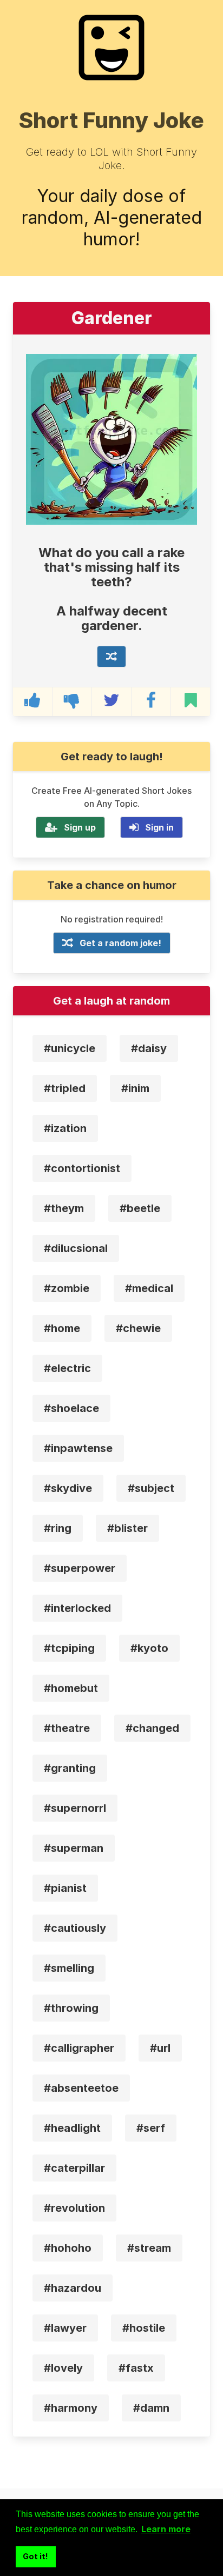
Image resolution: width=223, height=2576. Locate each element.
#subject (151, 1488)
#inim (135, 1088)
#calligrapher (79, 2048)
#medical (149, 1288)
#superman (74, 1848)
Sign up (80, 827)
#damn (151, 2408)
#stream (149, 2248)
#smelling (69, 1968)
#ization (65, 1128)
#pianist (65, 1888)
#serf (151, 2128)
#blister (127, 1528)
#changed (152, 1728)
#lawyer (65, 2328)
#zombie (67, 1288)
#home (62, 1328)
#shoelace (71, 1408)
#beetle (140, 1208)
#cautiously (75, 1928)
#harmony (71, 2408)
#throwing (71, 2008)
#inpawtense (78, 1448)
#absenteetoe (81, 2088)
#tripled (65, 1088)
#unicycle (70, 1048)
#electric (67, 1368)
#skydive (68, 1488)
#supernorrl (75, 1808)
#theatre (67, 1728)
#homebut (71, 1688)
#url (160, 2048)
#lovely (63, 2368)
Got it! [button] (35, 2556)
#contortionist (82, 1168)
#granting (70, 1768)
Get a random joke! (120, 943)
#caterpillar (74, 2168)
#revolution (74, 2208)
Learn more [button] (166, 2529)
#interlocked (77, 1608)
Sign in (159, 827)
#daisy (149, 1048)
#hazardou (73, 2288)
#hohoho (68, 2248)
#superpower (80, 1568)
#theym (64, 1208)
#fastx (136, 2368)
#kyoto (149, 1648)
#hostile (144, 2328)
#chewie (138, 1328)
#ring (58, 1528)
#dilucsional (76, 1248)
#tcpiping (69, 1648)
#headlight (72, 2128)
